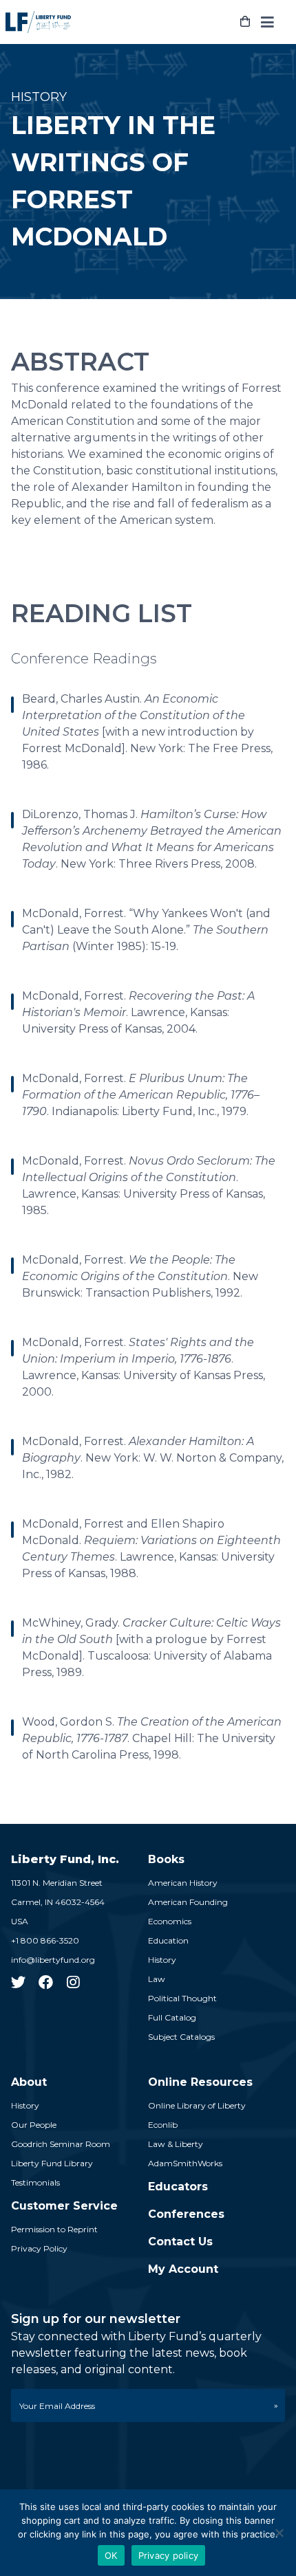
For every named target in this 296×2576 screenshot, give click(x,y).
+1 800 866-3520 (45, 1940)
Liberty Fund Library (52, 2163)
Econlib (163, 2125)
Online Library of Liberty (197, 2105)
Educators (178, 2187)
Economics (170, 1921)
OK (111, 2555)
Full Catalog (172, 2017)
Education (168, 1940)
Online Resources (200, 2082)
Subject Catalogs (181, 2037)
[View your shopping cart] (245, 22)
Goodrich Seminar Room (61, 2144)
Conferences (186, 2214)
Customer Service (64, 2206)
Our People (34, 2125)
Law (157, 1979)
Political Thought (182, 1998)
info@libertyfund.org (53, 1960)
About (29, 2082)
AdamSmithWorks (185, 2163)
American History (183, 1883)
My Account (183, 2269)
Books (166, 1859)
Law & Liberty (176, 2144)
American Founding (188, 1902)
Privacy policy (169, 2555)
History (162, 1960)
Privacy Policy (39, 2248)
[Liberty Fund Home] (38, 22)
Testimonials (35, 2182)
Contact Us (180, 2242)
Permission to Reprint (54, 2229)
